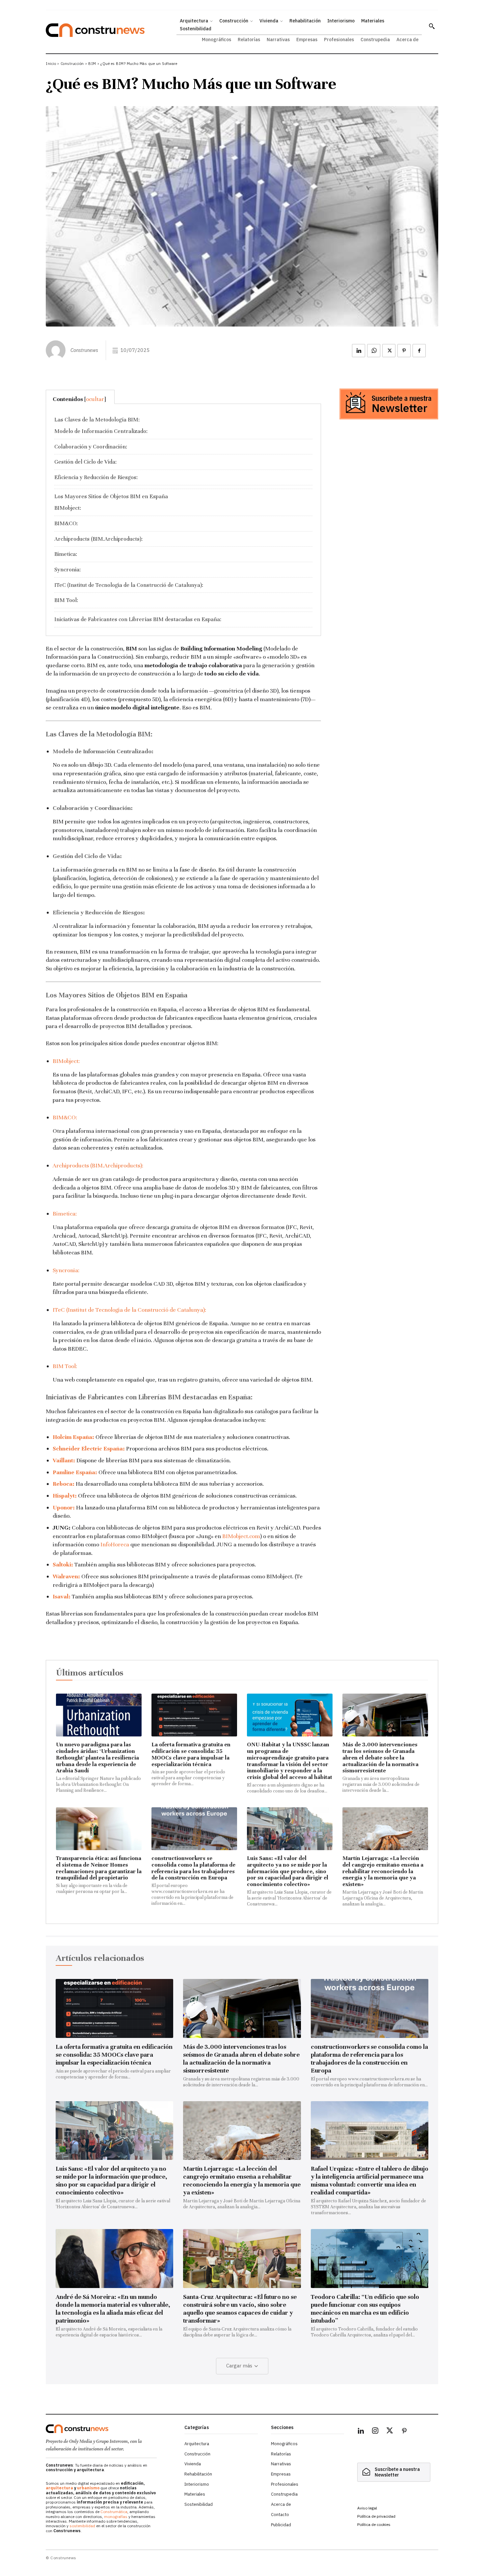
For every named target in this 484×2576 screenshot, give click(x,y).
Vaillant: (64, 1460)
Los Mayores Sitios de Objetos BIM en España (111, 496)
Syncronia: (67, 570)
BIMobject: (68, 508)
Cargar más (239, 2366)
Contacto (280, 2515)
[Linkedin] (359, 351)
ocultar (95, 399)
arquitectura (59, 2488)
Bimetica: (66, 554)
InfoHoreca (115, 1544)
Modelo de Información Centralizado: (101, 431)
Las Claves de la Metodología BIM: (97, 420)
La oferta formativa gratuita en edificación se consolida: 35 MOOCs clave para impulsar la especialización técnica (191, 1754)
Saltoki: (63, 1564)
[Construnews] (57, 350)
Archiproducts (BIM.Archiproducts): (98, 539)
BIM (92, 64)
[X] (389, 351)
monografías (116, 2517)
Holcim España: (73, 1437)
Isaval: (62, 1596)
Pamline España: (75, 1472)
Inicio (51, 64)
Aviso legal (367, 2508)
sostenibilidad (82, 2526)
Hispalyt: (65, 1496)
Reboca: (64, 1484)
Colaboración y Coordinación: (91, 447)
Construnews (84, 350)
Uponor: (64, 1507)
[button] (432, 26)
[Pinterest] (404, 351)
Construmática (114, 2512)
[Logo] (111, 2429)
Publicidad (281, 2525)
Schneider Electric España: (89, 1448)
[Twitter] (390, 2432)
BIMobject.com (241, 1536)
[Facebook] (419, 351)
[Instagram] (375, 2432)
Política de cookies (374, 2524)
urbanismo (88, 2488)
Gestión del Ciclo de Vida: (85, 462)
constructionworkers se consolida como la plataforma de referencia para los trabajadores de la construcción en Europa (193, 1868)
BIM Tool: (66, 600)
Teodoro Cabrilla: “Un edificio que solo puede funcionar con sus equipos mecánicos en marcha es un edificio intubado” (365, 2309)
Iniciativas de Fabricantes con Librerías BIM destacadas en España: (138, 619)
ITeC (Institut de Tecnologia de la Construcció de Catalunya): (129, 585)
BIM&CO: (66, 523)
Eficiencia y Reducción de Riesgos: (96, 477)
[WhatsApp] (374, 351)
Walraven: (66, 1576)
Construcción (72, 64)
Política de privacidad (376, 2516)
